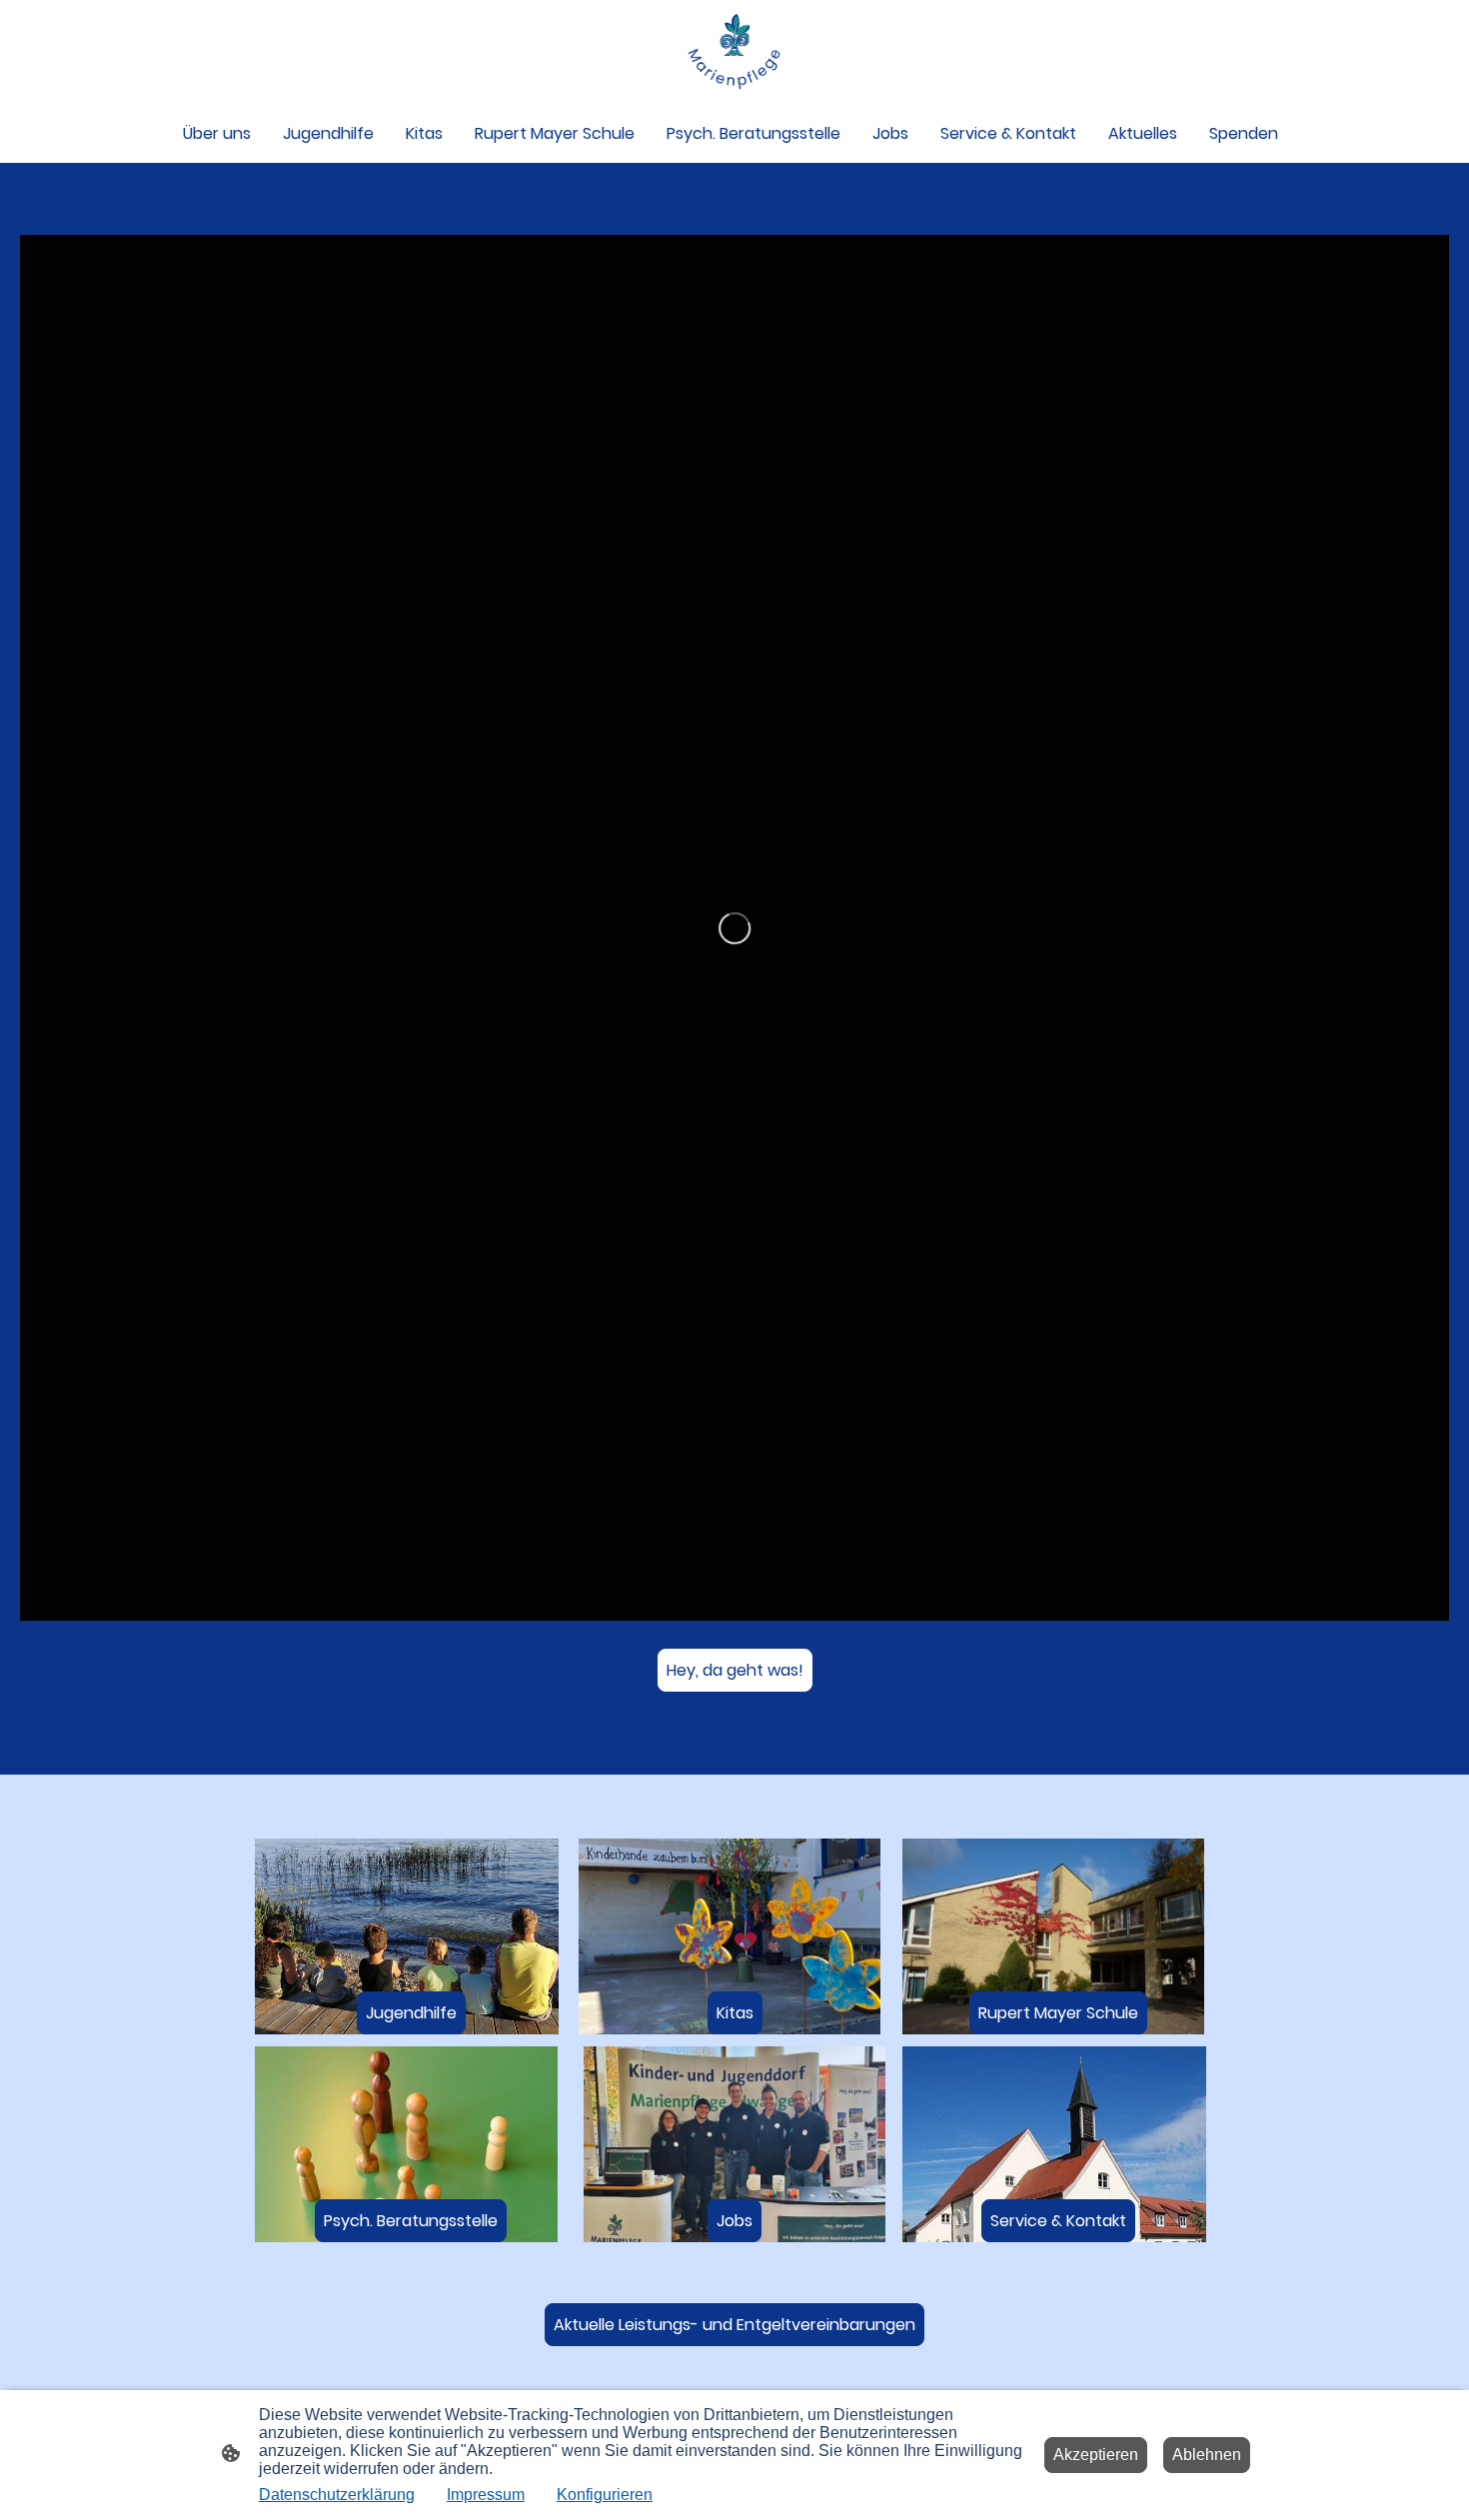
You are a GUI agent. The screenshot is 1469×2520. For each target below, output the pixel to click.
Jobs (734, 2221)
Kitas (735, 2013)
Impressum (486, 2495)
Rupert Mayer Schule (1058, 2013)
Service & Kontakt (1058, 2221)
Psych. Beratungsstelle (411, 2221)
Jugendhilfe (411, 2013)
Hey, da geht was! (735, 1670)
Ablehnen (1207, 2455)
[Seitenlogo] (734, 51)
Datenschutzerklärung (337, 2495)
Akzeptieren (1096, 2455)
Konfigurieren (605, 2495)
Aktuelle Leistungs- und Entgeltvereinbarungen (734, 2325)
